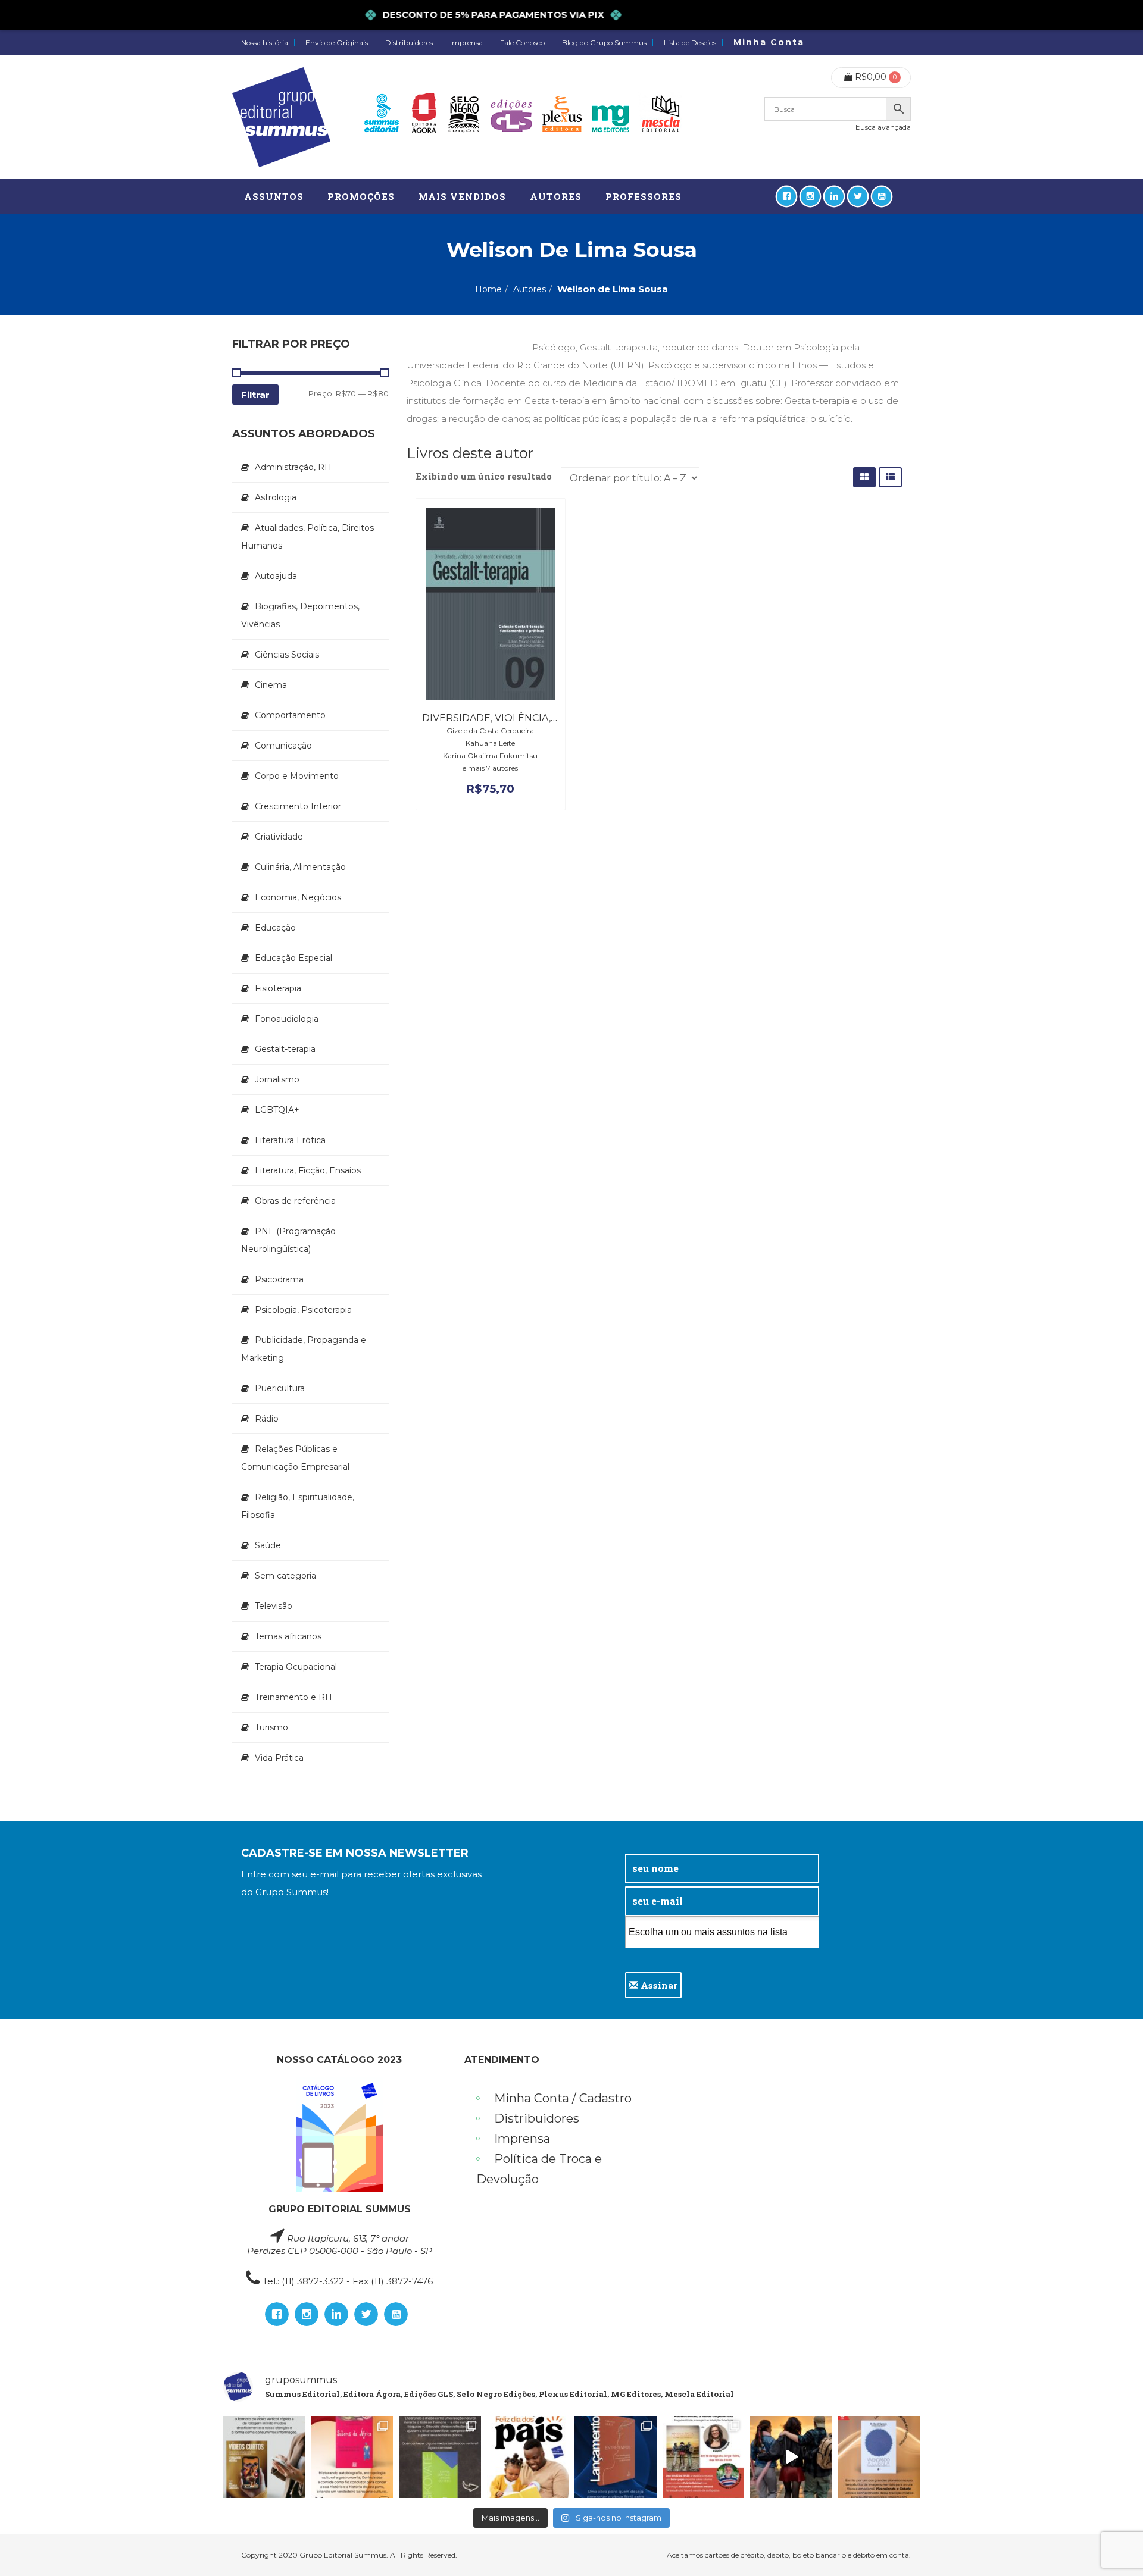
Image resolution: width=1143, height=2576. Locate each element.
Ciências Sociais (287, 655)
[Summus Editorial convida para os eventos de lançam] (704, 2457)
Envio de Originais (337, 43)
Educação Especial (293, 958)
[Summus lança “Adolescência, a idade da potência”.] (791, 2457)
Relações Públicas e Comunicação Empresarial (295, 1458)
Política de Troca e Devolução (539, 2169)
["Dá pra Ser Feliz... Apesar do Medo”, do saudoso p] (440, 2457)
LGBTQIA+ (277, 1110)
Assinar (658, 1985)
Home (488, 289)
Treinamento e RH (293, 1697)
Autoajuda (276, 576)
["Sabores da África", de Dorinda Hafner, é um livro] (352, 2457)
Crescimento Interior (298, 806)
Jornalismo (277, 1079)
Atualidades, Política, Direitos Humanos (307, 537)
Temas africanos (288, 1636)
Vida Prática (279, 1758)
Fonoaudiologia (287, 1019)
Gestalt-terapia (285, 1049)
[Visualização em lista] (890, 477)
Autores (530, 289)
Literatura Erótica (290, 1140)
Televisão (274, 1606)
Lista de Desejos (690, 43)
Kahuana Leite (490, 743)
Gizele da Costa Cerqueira (490, 730)
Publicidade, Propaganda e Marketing (304, 1349)
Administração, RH (293, 467)
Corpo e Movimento (297, 776)
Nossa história (265, 43)
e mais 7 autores (490, 768)
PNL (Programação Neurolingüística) (288, 1240)
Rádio (267, 1419)
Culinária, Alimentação (300, 867)
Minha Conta (769, 42)
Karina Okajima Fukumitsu (490, 755)
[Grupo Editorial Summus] (281, 117)
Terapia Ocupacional (296, 1667)
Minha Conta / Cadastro (563, 2098)
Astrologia (276, 497)
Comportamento (290, 715)
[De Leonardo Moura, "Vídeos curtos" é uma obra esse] (264, 2457)
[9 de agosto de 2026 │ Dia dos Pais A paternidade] (528, 2457)
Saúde (268, 1545)
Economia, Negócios (298, 897)
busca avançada (883, 127)
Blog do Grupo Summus (604, 43)
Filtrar (255, 395)
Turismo (271, 1727)
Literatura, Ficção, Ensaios (308, 1170)
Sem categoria (285, 1576)
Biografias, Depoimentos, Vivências (300, 615)
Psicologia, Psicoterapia (303, 1310)
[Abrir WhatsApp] (1113, 2546)
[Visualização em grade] (864, 477)
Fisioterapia (278, 988)
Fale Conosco (522, 43)
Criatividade (279, 837)
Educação (275, 928)
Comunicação (283, 746)
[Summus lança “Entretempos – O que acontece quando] (616, 2457)
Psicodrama (279, 1279)
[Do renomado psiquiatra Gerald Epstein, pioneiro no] (879, 2457)
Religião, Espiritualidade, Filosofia (298, 1506)
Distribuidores (409, 43)
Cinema (271, 685)
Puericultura (280, 1388)
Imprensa (466, 43)
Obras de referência (295, 1201)
